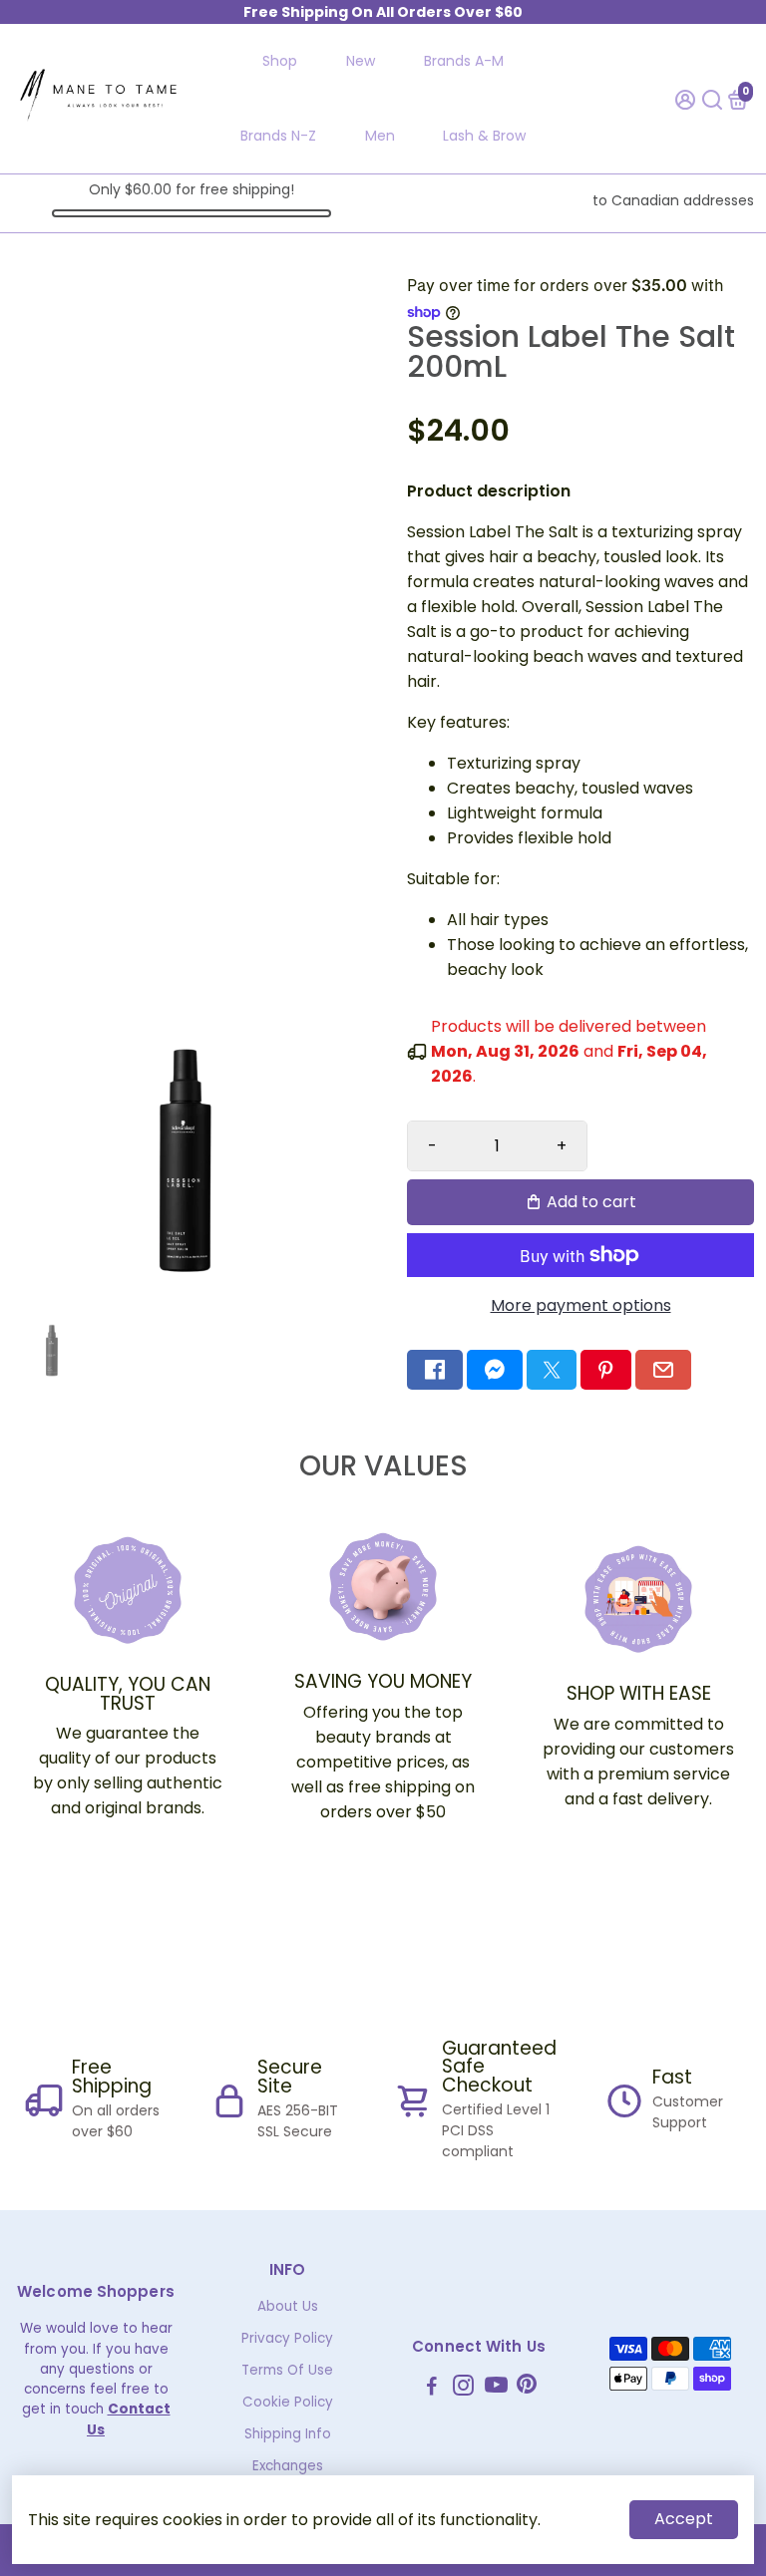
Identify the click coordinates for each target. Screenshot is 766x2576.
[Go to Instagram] (463, 2388)
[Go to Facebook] (435, 1370)
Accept (684, 2519)
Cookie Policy (288, 2402)
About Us (288, 2306)
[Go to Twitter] (552, 1370)
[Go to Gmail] (663, 1370)
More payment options (581, 1305)
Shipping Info (288, 2434)
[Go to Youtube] (496, 2388)
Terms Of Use (287, 2370)
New (361, 61)
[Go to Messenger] (495, 1370)
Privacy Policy (287, 2338)
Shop (280, 61)
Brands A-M (464, 61)
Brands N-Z (278, 136)
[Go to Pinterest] (605, 1370)
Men (380, 136)
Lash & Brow (484, 136)
